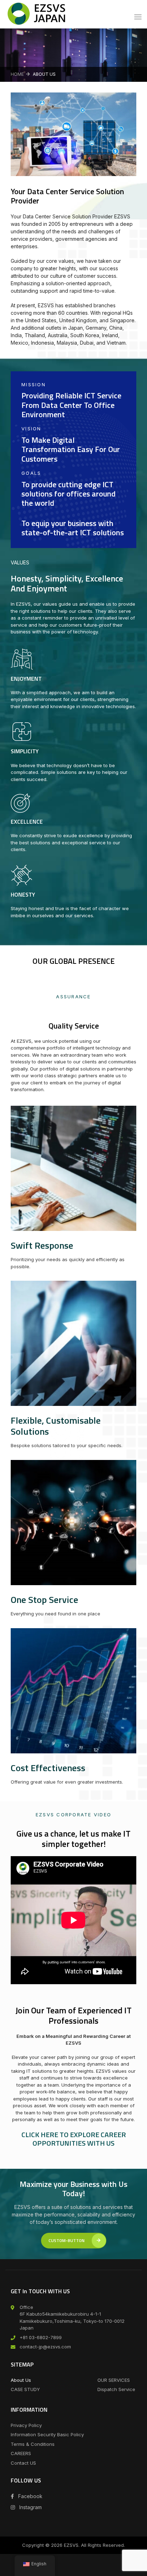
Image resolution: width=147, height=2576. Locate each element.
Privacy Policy (26, 2425)
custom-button (67, 2240)
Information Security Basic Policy (47, 2434)
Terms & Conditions (33, 2444)
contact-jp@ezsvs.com (45, 2347)
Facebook (30, 2496)
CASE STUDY (25, 2389)
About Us (21, 2380)
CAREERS (21, 2453)
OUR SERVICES (114, 2380)
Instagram (30, 2507)
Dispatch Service (116, 2389)
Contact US (23, 2463)
